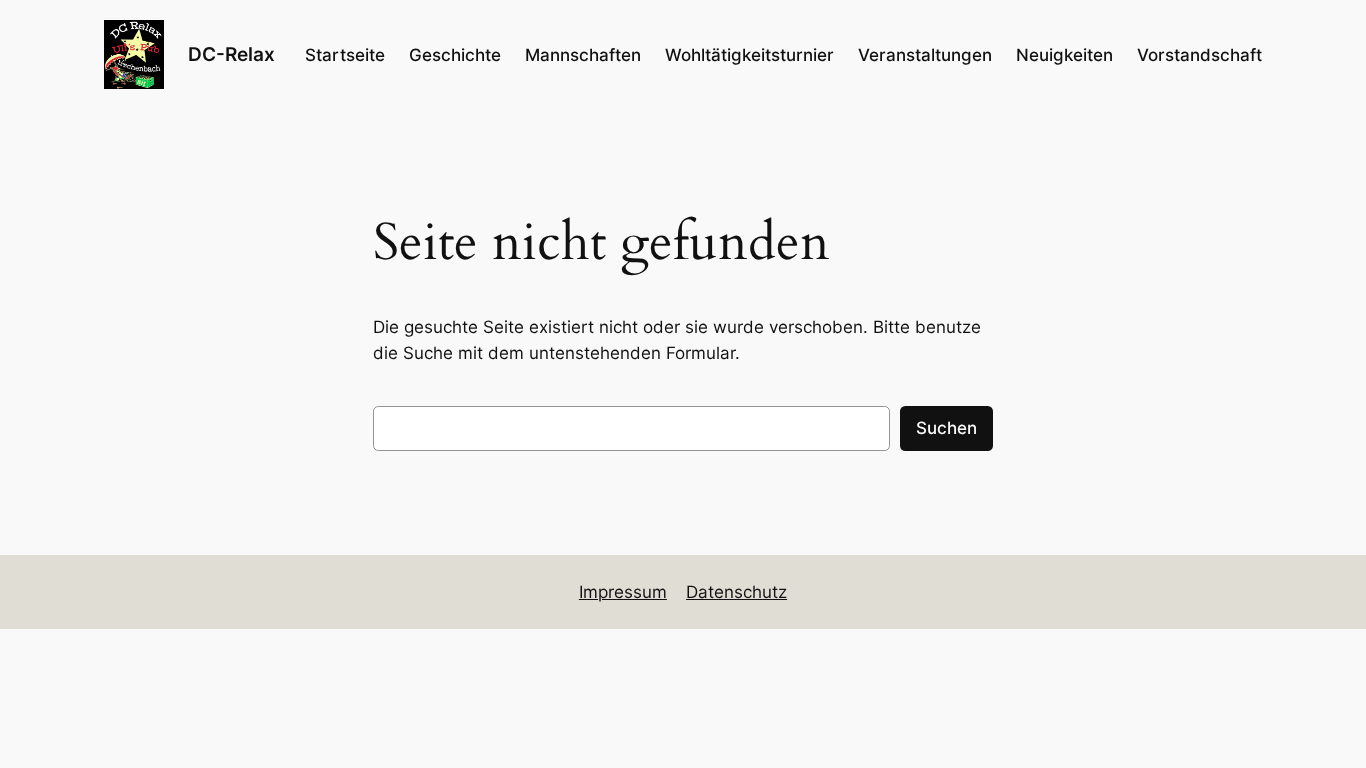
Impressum (623, 592)
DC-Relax (231, 54)
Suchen (946, 428)
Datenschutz (736, 592)
